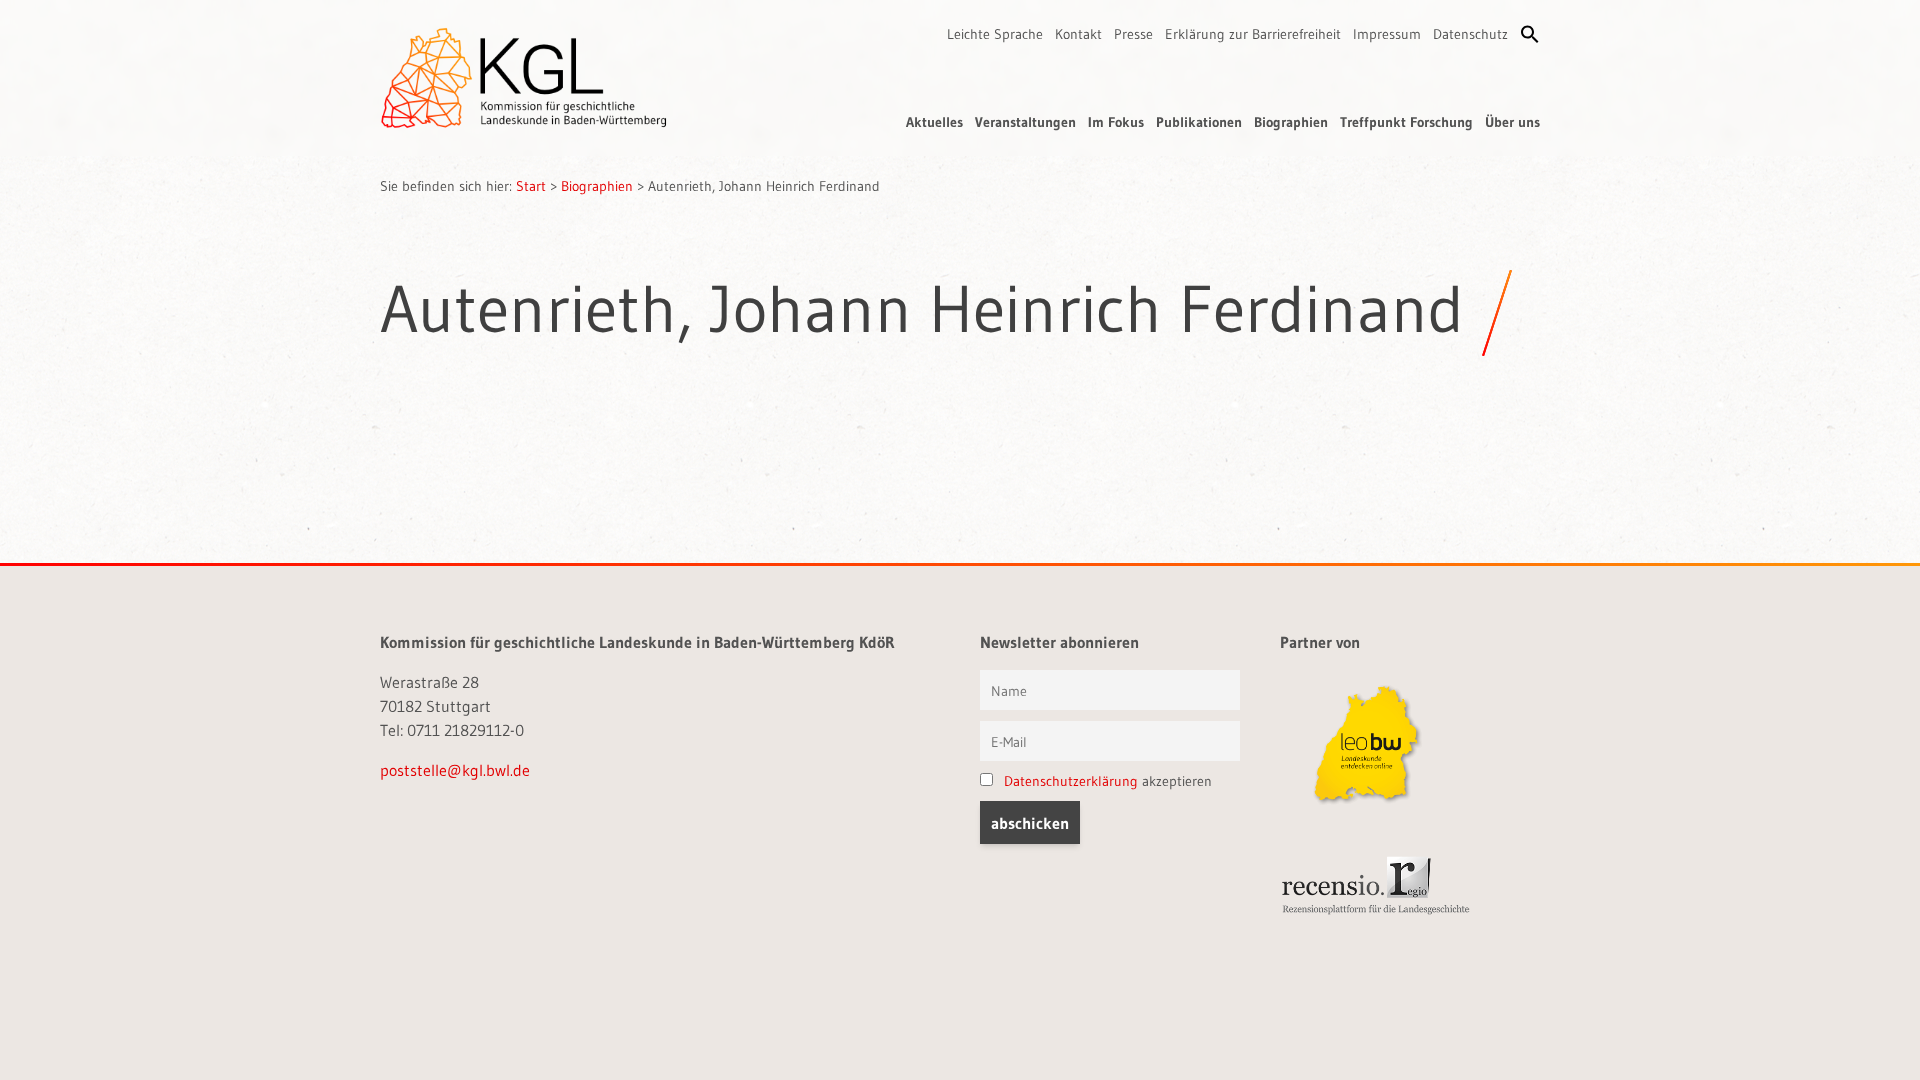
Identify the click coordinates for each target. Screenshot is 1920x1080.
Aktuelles (934, 122)
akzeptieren (1108, 781)
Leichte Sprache (995, 34)
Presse (1133, 34)
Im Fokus (1116, 122)
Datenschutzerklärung (1071, 781)
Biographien (1291, 122)
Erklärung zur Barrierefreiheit (1253, 34)
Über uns (1512, 122)
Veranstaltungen (1025, 122)
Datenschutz (1470, 34)
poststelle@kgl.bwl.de (455, 770)
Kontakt (1078, 34)
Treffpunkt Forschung (1406, 122)
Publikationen (1199, 122)
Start (531, 186)
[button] (1530, 34)
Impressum (1387, 34)
